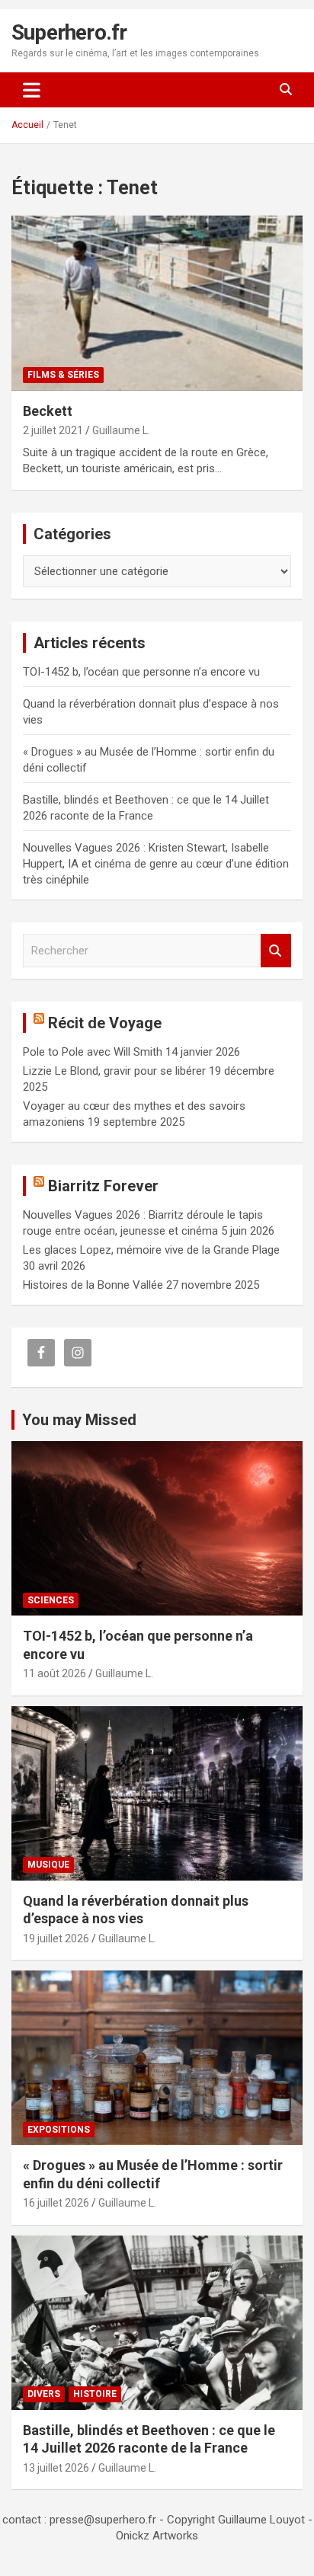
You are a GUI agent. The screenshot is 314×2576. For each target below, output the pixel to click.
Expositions (59, 2130)
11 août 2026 (54, 1673)
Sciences (51, 1600)
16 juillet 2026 (56, 2203)
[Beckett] (157, 304)
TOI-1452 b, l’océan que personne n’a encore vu (141, 672)
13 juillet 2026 (56, 2468)
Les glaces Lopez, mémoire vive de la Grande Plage (151, 1250)
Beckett (48, 411)
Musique (48, 1865)
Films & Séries (63, 375)
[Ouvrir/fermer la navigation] (32, 90)
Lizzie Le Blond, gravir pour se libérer (114, 1071)
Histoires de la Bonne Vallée (93, 1285)
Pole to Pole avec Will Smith (93, 1052)
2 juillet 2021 (53, 430)
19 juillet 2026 (56, 1938)
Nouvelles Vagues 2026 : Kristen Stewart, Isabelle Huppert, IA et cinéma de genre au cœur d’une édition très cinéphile (156, 864)
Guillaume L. (121, 430)
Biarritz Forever (103, 1186)
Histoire (95, 2394)
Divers (44, 2394)
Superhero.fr (69, 32)
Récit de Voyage (105, 1023)
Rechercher (276, 951)
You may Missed (79, 1420)
